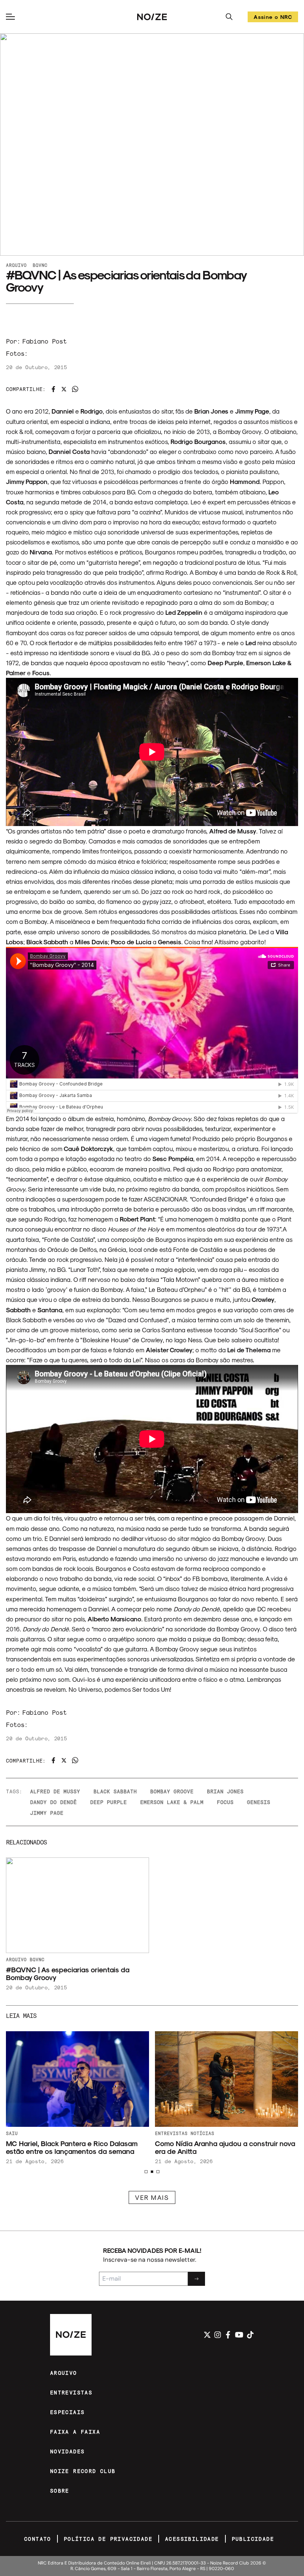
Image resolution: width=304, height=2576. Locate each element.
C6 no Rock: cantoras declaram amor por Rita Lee (221, 2147)
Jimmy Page (47, 1813)
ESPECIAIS (67, 2412)
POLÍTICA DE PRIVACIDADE (108, 2539)
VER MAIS (152, 2197)
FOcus (225, 1802)
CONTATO (38, 2539)
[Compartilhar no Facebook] (53, 389)
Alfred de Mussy (55, 1791)
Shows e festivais (180, 2133)
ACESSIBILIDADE (192, 2539)
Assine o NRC (273, 18)
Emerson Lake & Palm (172, 1802)
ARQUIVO (64, 2373)
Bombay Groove (172, 1791)
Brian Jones (225, 1791)
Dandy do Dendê (53, 1802)
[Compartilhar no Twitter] (64, 389)
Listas (15, 2133)
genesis (259, 1802)
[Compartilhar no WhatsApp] (75, 389)
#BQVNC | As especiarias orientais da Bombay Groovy (68, 1973)
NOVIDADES (67, 2451)
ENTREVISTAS (71, 2392)
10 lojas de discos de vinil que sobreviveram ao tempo (77, 2147)
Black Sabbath (115, 1791)
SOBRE (60, 2491)
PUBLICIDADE (253, 2539)
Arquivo (16, 265)
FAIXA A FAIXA (75, 2432)
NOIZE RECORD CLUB (83, 2471)
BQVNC (40, 265)
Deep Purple (108, 1802)
